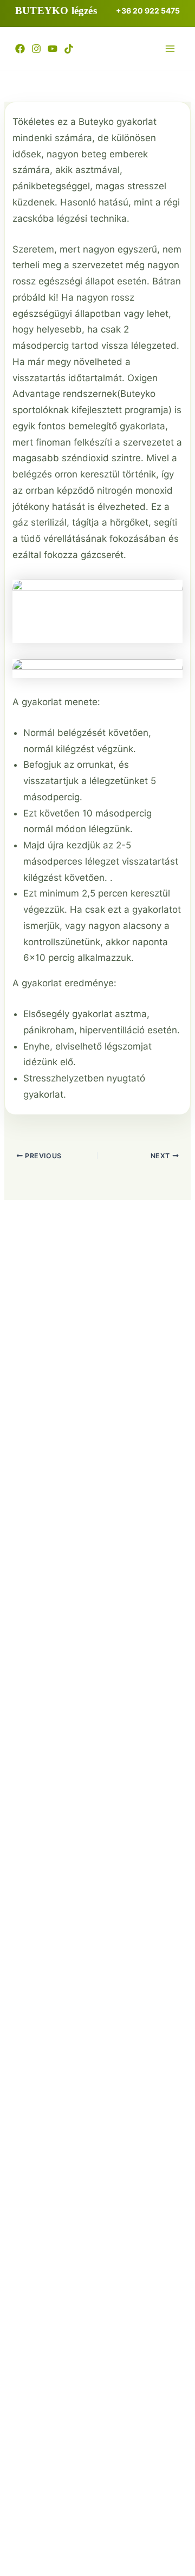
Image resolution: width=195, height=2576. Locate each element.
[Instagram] (36, 49)
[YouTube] (53, 49)
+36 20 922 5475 (148, 11)
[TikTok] (69, 49)
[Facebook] (20, 49)
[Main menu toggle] (170, 49)
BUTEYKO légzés (56, 11)
